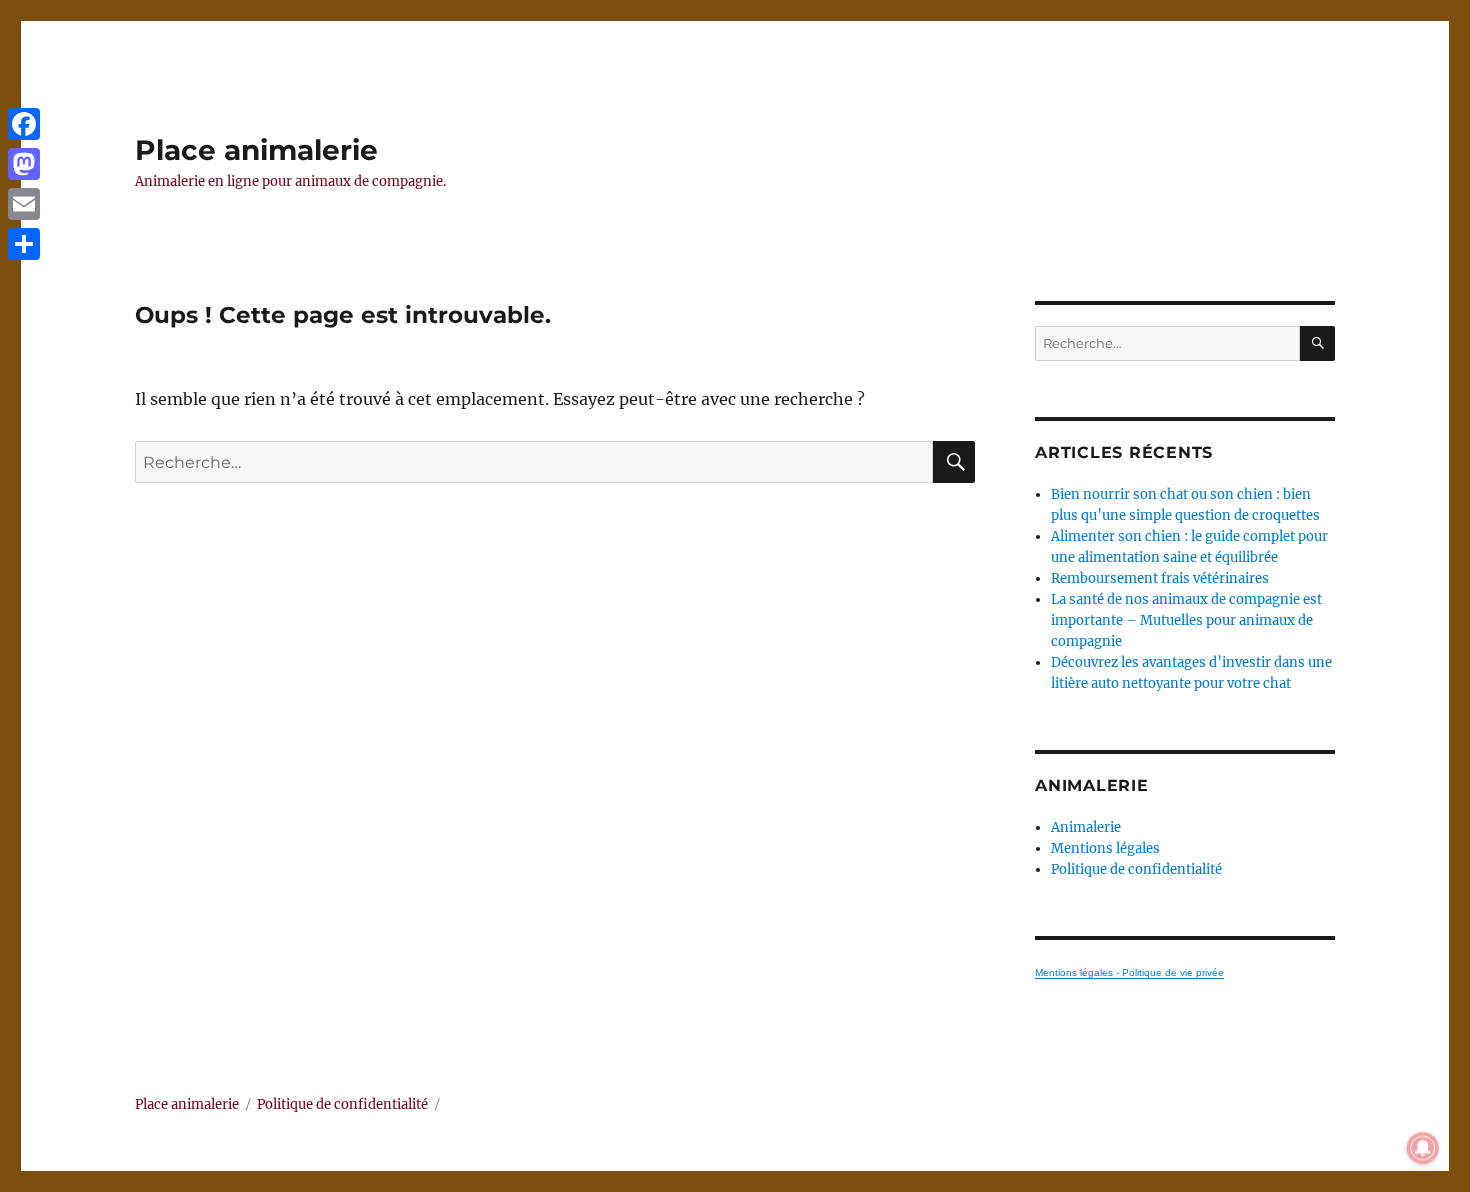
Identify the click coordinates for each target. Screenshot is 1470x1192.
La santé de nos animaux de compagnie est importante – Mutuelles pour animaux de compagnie (1186, 620)
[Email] (24, 204)
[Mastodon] (24, 164)
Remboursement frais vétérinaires (1160, 578)
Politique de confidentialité (1136, 869)
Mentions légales (1105, 848)
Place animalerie (256, 150)
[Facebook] (24, 124)
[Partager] (24, 244)
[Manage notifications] (1423, 1148)
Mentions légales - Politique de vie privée (1129, 972)
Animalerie (1086, 827)
